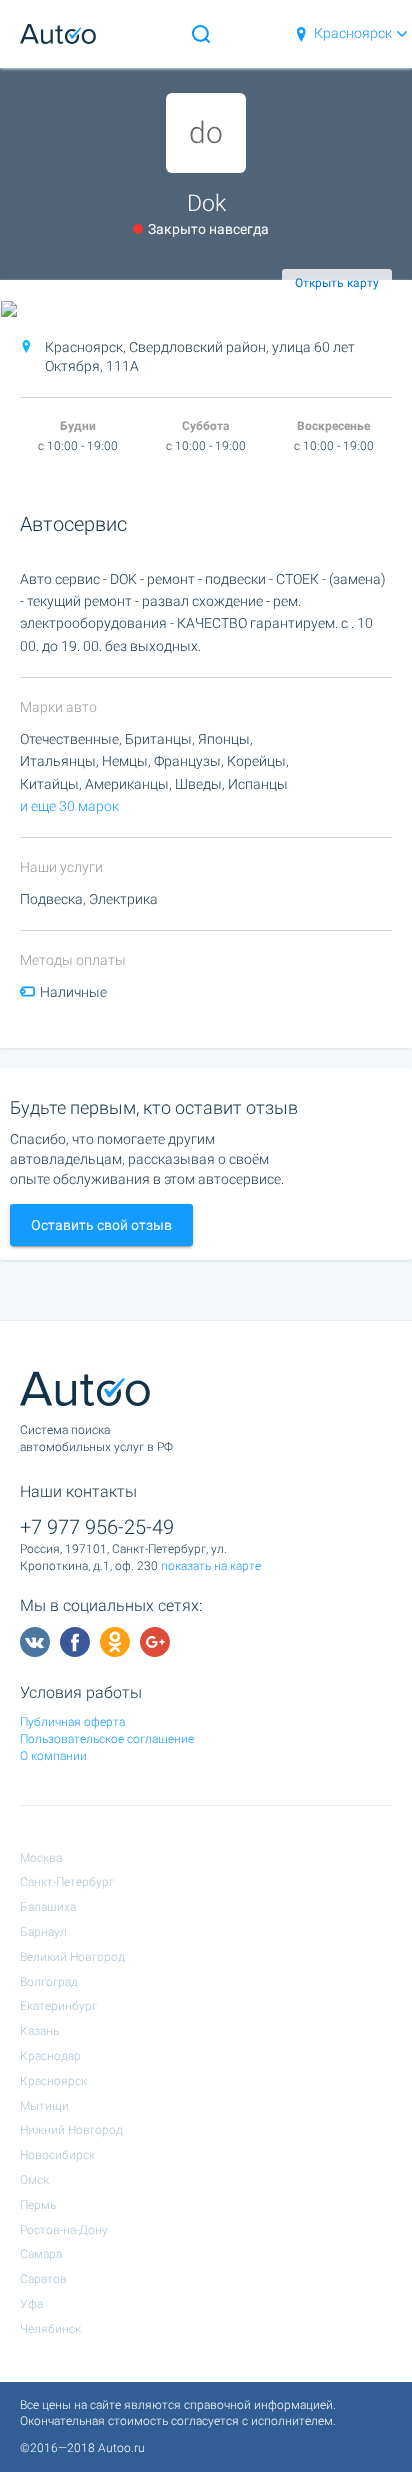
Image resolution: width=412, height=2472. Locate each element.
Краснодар (50, 2056)
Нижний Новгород (71, 2130)
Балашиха (48, 1907)
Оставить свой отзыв (101, 1225)
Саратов (43, 2279)
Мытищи (44, 2106)
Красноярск (353, 33)
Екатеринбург (58, 2006)
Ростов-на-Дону (64, 2230)
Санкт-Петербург (67, 1882)
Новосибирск (57, 2155)
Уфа (31, 2304)
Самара (41, 2254)
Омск (34, 2180)
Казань (39, 2031)
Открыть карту (337, 283)
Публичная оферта (72, 1722)
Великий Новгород (72, 1957)
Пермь (38, 2205)
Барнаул (43, 1932)
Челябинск (50, 2329)
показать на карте (211, 1566)
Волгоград (49, 1982)
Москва (41, 1858)
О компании (53, 1756)
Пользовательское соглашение (107, 1739)
